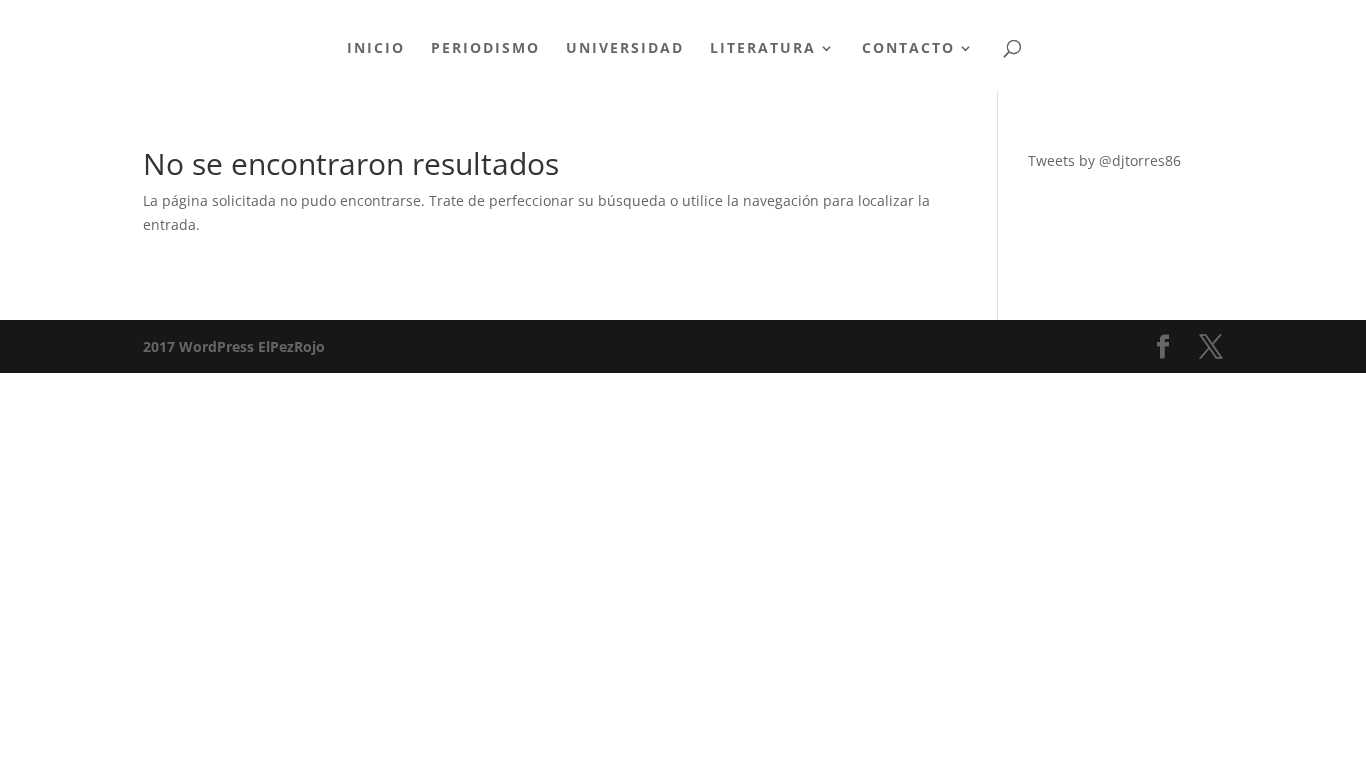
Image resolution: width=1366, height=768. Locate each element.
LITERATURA (763, 49)
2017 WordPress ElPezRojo (234, 346)
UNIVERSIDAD (625, 49)
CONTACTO (908, 49)
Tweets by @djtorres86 (1104, 160)
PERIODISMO (485, 49)
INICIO (376, 49)
